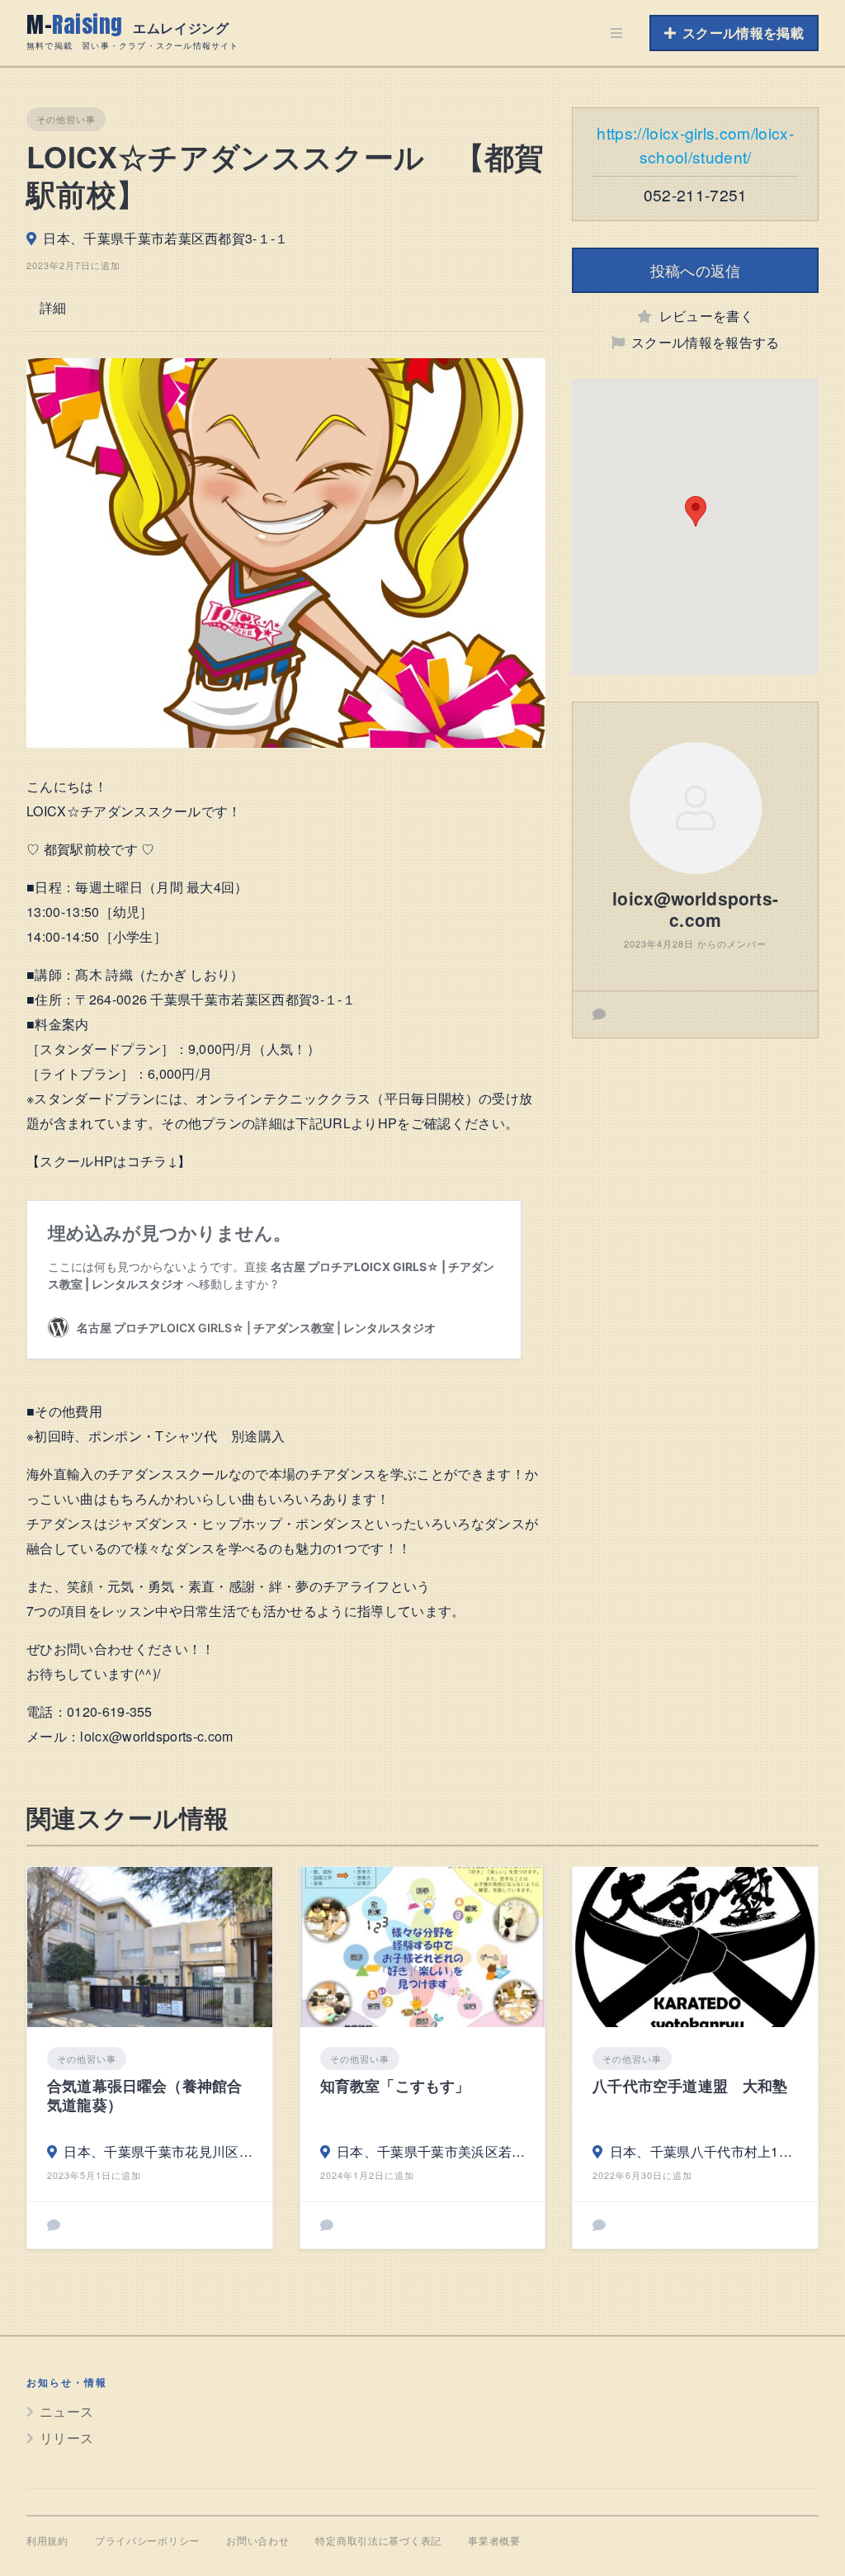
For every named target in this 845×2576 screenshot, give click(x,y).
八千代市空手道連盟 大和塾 (690, 2086)
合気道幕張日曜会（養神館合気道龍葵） (144, 2096)
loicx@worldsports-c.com (695, 909)
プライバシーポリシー (147, 2541)
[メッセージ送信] (599, 1014)
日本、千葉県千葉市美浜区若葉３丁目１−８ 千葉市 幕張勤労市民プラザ (431, 2151)
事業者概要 (494, 2541)
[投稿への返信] (54, 2225)
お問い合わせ (257, 2541)
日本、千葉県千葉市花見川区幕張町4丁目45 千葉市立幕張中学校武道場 (158, 2151)
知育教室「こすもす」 (395, 2086)
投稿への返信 (696, 270)
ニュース (66, 2411)
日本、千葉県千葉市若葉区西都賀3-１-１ (165, 238)
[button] (696, 511)
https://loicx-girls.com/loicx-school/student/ (695, 144)
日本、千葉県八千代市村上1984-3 (704, 2151)
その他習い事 (66, 119)
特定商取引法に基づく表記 (378, 2541)
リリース (66, 2438)
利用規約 (47, 2541)
